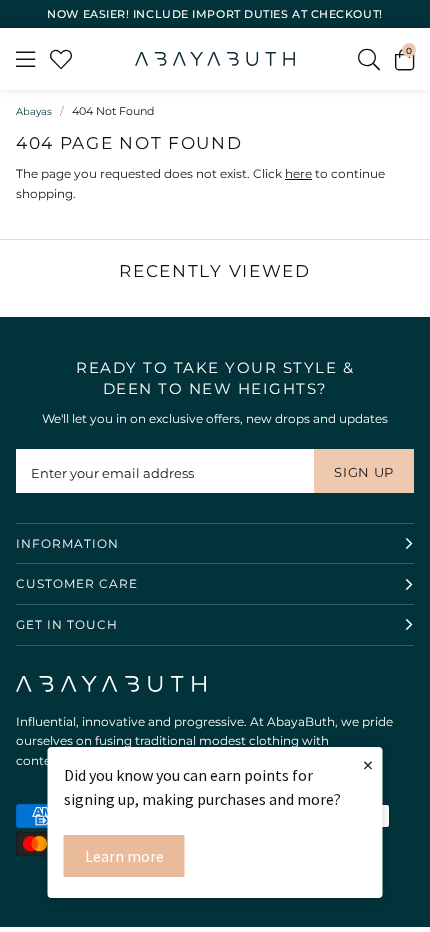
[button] (404, 59)
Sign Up (364, 472)
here (298, 173)
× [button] (368, 764)
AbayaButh (215, 59)
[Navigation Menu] (25, 59)
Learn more (124, 856)
